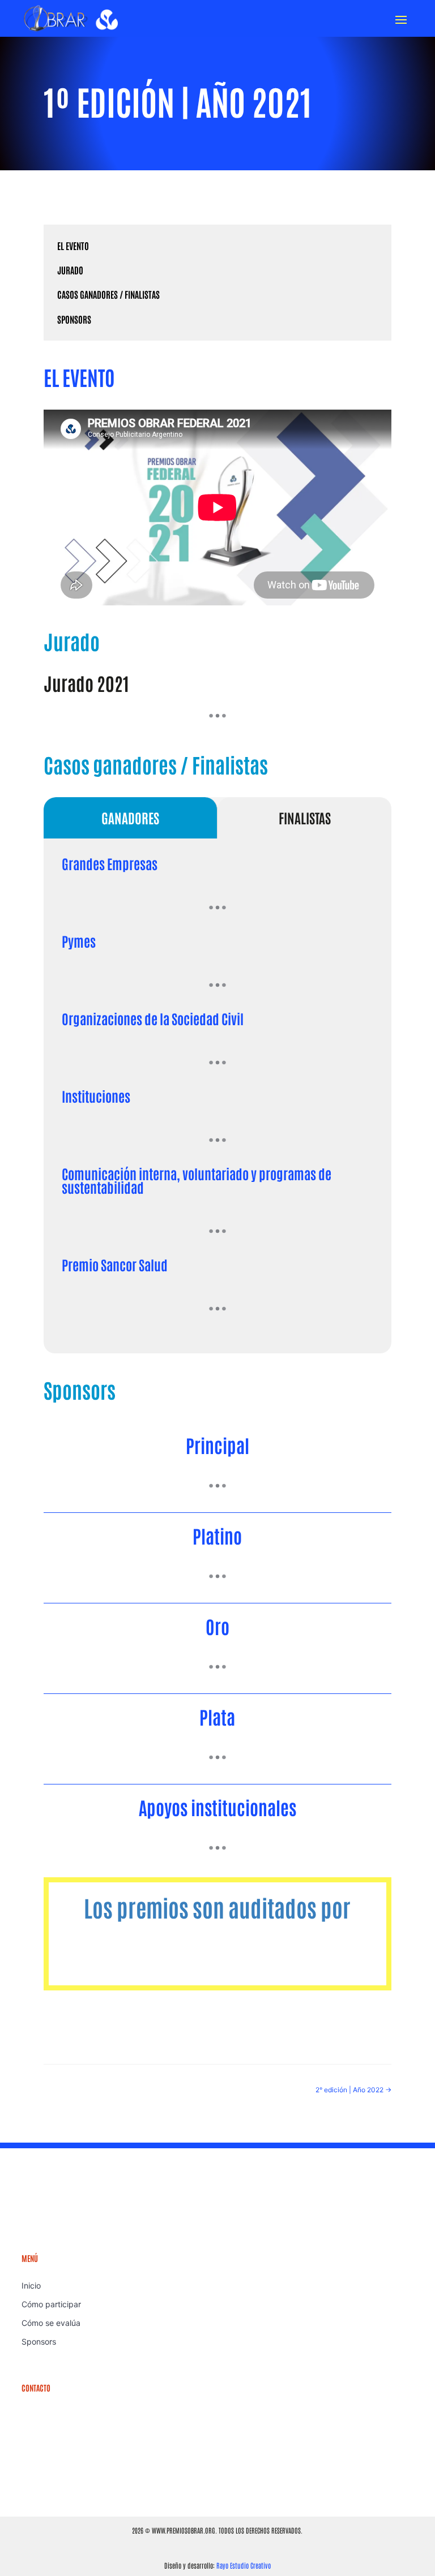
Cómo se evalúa (51, 2323)
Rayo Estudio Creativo (244, 2565)
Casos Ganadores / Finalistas (108, 294)
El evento (73, 246)
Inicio (31, 2285)
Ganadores (130, 817)
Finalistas (305, 817)
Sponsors (74, 319)
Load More (217, 716)
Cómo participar (51, 2304)
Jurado (70, 270)
